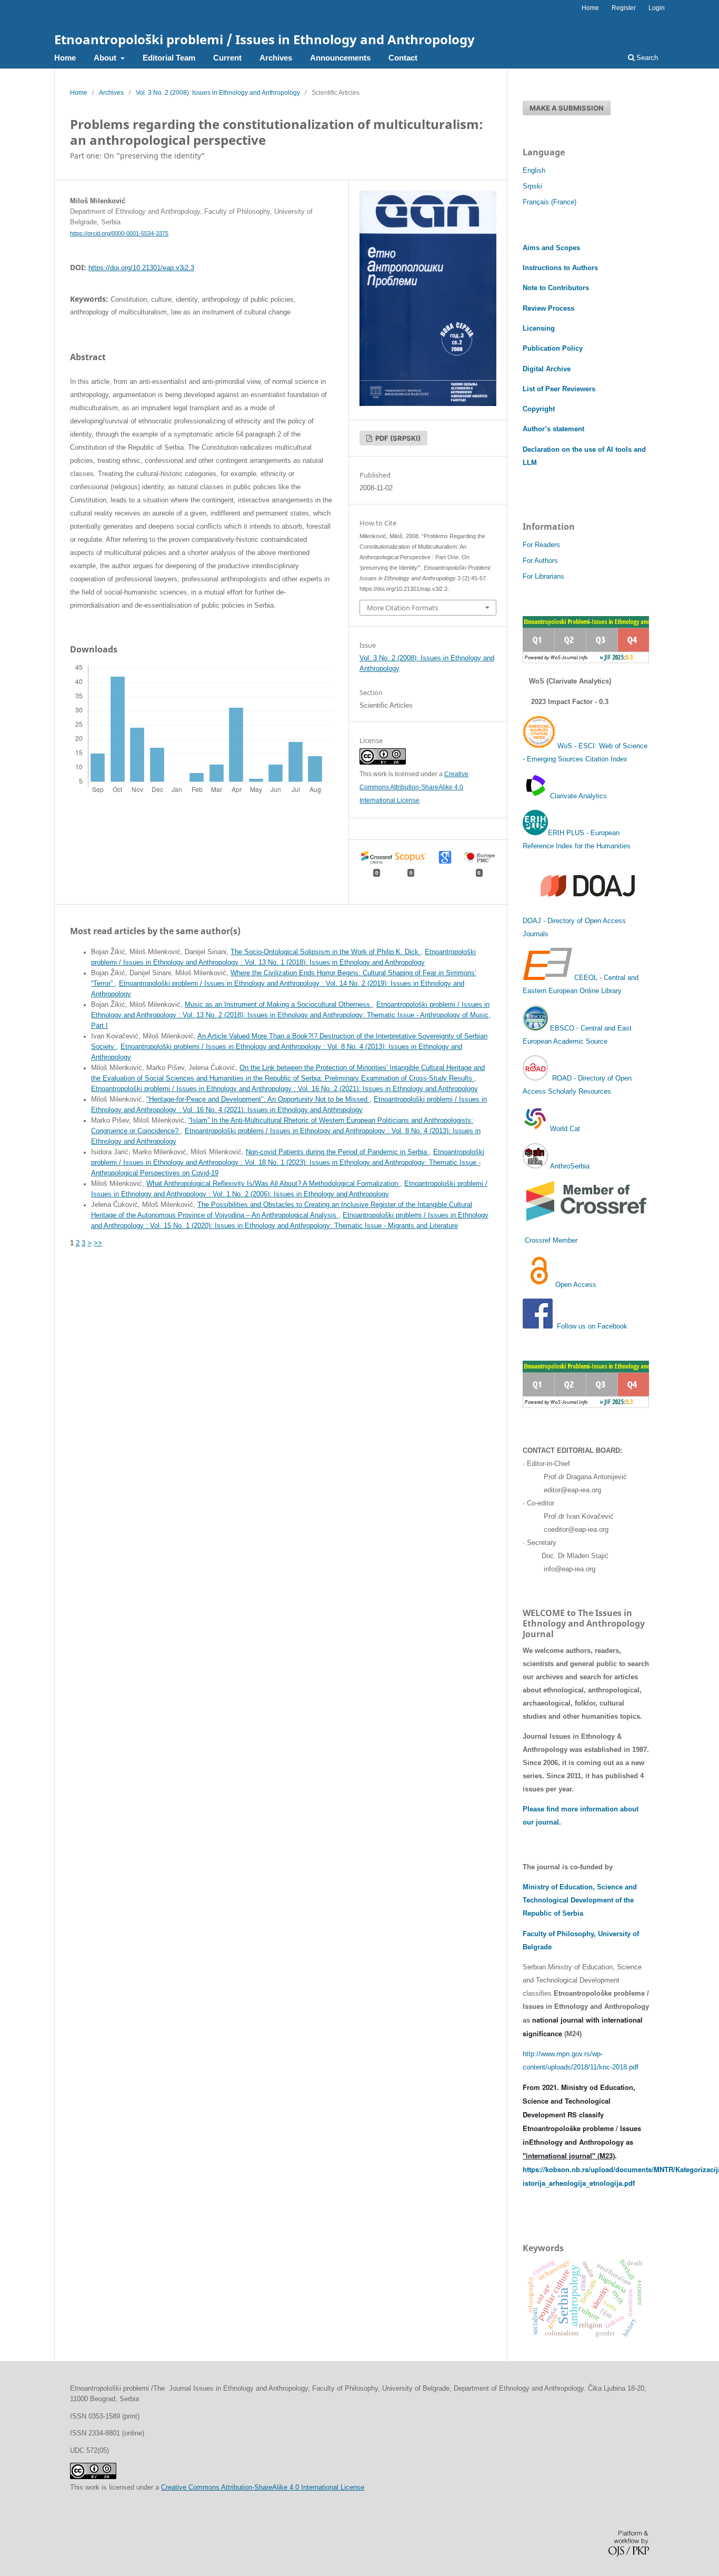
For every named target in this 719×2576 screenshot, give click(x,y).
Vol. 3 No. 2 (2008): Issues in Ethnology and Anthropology (218, 93)
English (534, 170)
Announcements (340, 58)
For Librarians (543, 576)
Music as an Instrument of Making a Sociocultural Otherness (278, 1005)
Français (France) (550, 202)
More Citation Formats (402, 608)
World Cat (564, 1129)
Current (227, 58)
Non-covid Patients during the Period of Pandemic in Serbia (337, 1152)
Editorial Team (169, 58)
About (106, 58)
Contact (403, 58)
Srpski (532, 186)
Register (624, 8)
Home (65, 58)
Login (657, 8)
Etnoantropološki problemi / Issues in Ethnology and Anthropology (264, 39)
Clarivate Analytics (578, 796)
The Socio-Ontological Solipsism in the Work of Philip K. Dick (326, 952)
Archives (276, 58)
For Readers (541, 545)
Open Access (576, 1285)
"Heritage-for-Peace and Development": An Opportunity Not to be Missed (258, 1099)
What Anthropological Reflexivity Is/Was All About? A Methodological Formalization (273, 1184)
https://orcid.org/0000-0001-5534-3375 (119, 233)
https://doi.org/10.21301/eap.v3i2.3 (141, 268)
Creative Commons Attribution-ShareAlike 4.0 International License (414, 787)
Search (646, 58)
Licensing (539, 328)
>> (98, 1243)
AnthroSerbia (569, 1166)
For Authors (540, 561)
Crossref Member (551, 1240)
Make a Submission (567, 108)
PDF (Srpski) (397, 438)
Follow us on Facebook (592, 1326)
